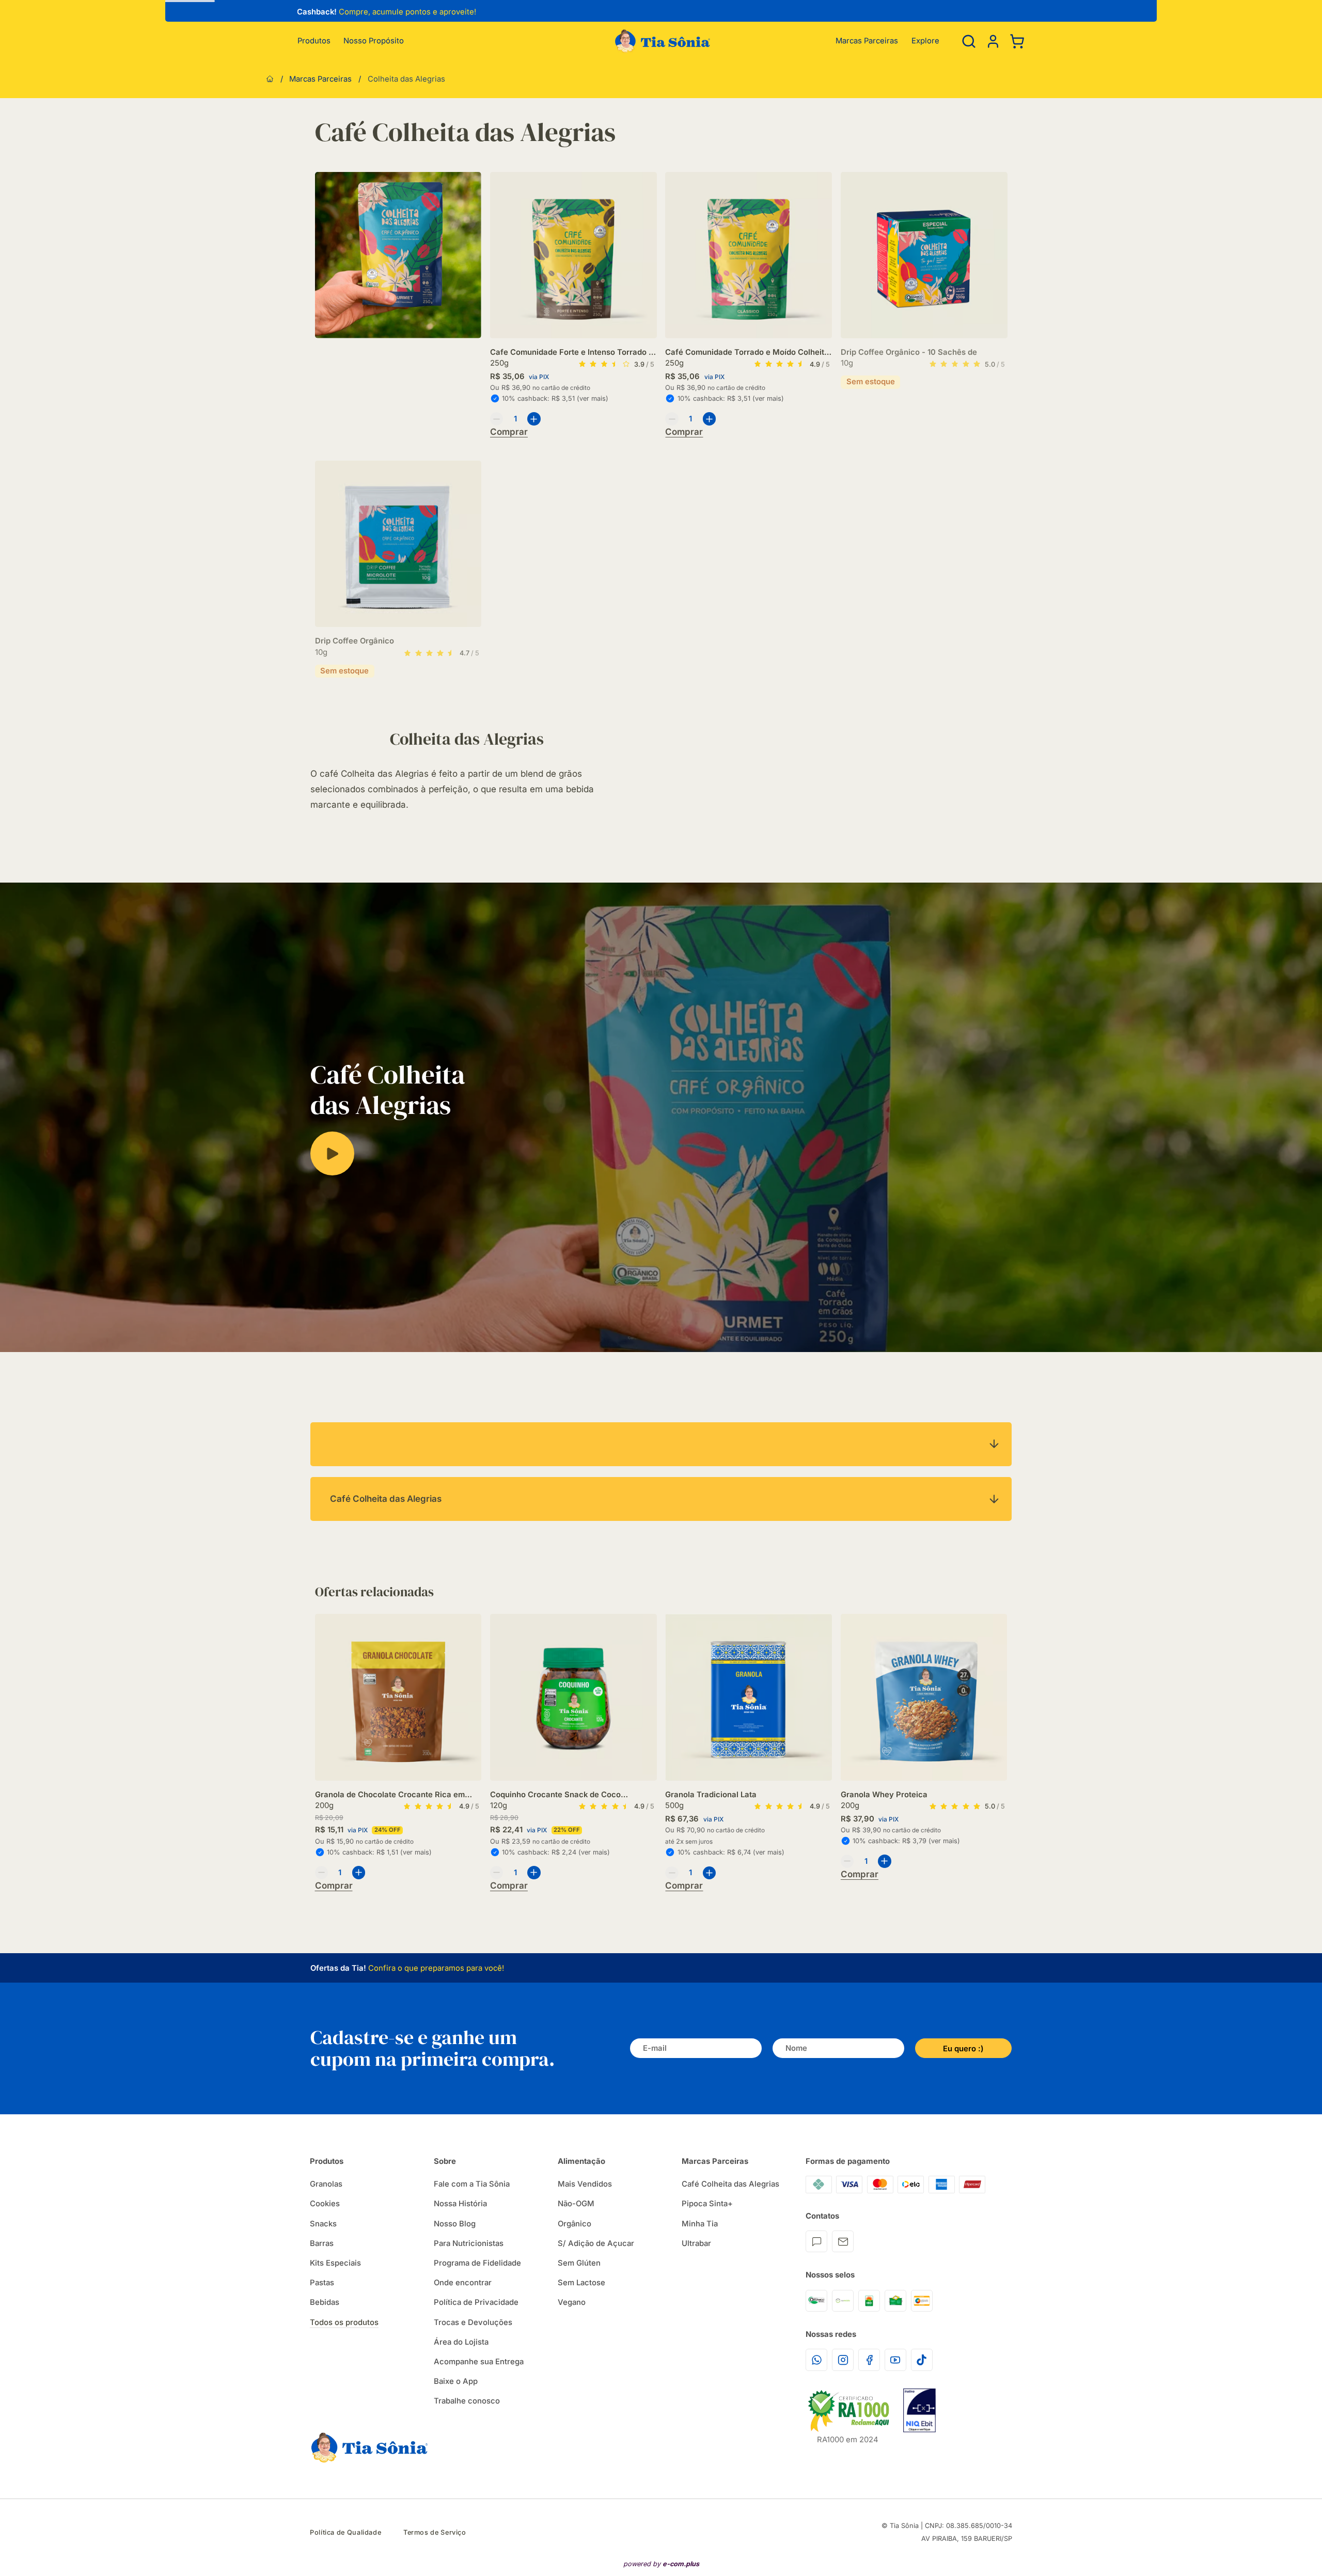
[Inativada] (919, 2410)
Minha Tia (700, 2224)
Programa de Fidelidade (477, 2263)
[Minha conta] (993, 41)
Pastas (322, 2283)
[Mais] (534, 419)
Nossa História (460, 2204)
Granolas (326, 2184)
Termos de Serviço (435, 2532)
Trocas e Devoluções (473, 2322)
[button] (993, 41)
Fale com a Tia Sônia (472, 2184)
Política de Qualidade (345, 2532)
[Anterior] (290, 13)
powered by (661, 2564)
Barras (322, 2243)
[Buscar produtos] (969, 41)
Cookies (325, 2204)
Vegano (572, 2302)
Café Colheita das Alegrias (730, 2184)
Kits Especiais (335, 2263)
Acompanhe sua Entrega (479, 2362)
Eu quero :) (963, 2049)
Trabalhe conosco (467, 2401)
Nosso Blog (455, 2224)
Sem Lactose (581, 2283)
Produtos (314, 41)
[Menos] (497, 419)
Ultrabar (696, 2243)
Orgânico (575, 2224)
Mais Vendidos (585, 2184)
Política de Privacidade (476, 2302)
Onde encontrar (463, 2283)
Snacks (323, 2224)
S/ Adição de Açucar (596, 2243)
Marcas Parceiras (867, 41)
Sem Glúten (579, 2263)
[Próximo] (1007, 1721)
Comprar (509, 432)
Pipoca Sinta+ (707, 2204)
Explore (925, 41)
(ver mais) (593, 398)
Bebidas (325, 2302)
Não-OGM (576, 2204)
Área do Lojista (461, 2342)
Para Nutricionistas (469, 2243)
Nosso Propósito (374, 41)
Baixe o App (456, 2381)
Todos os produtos (344, 2322)
